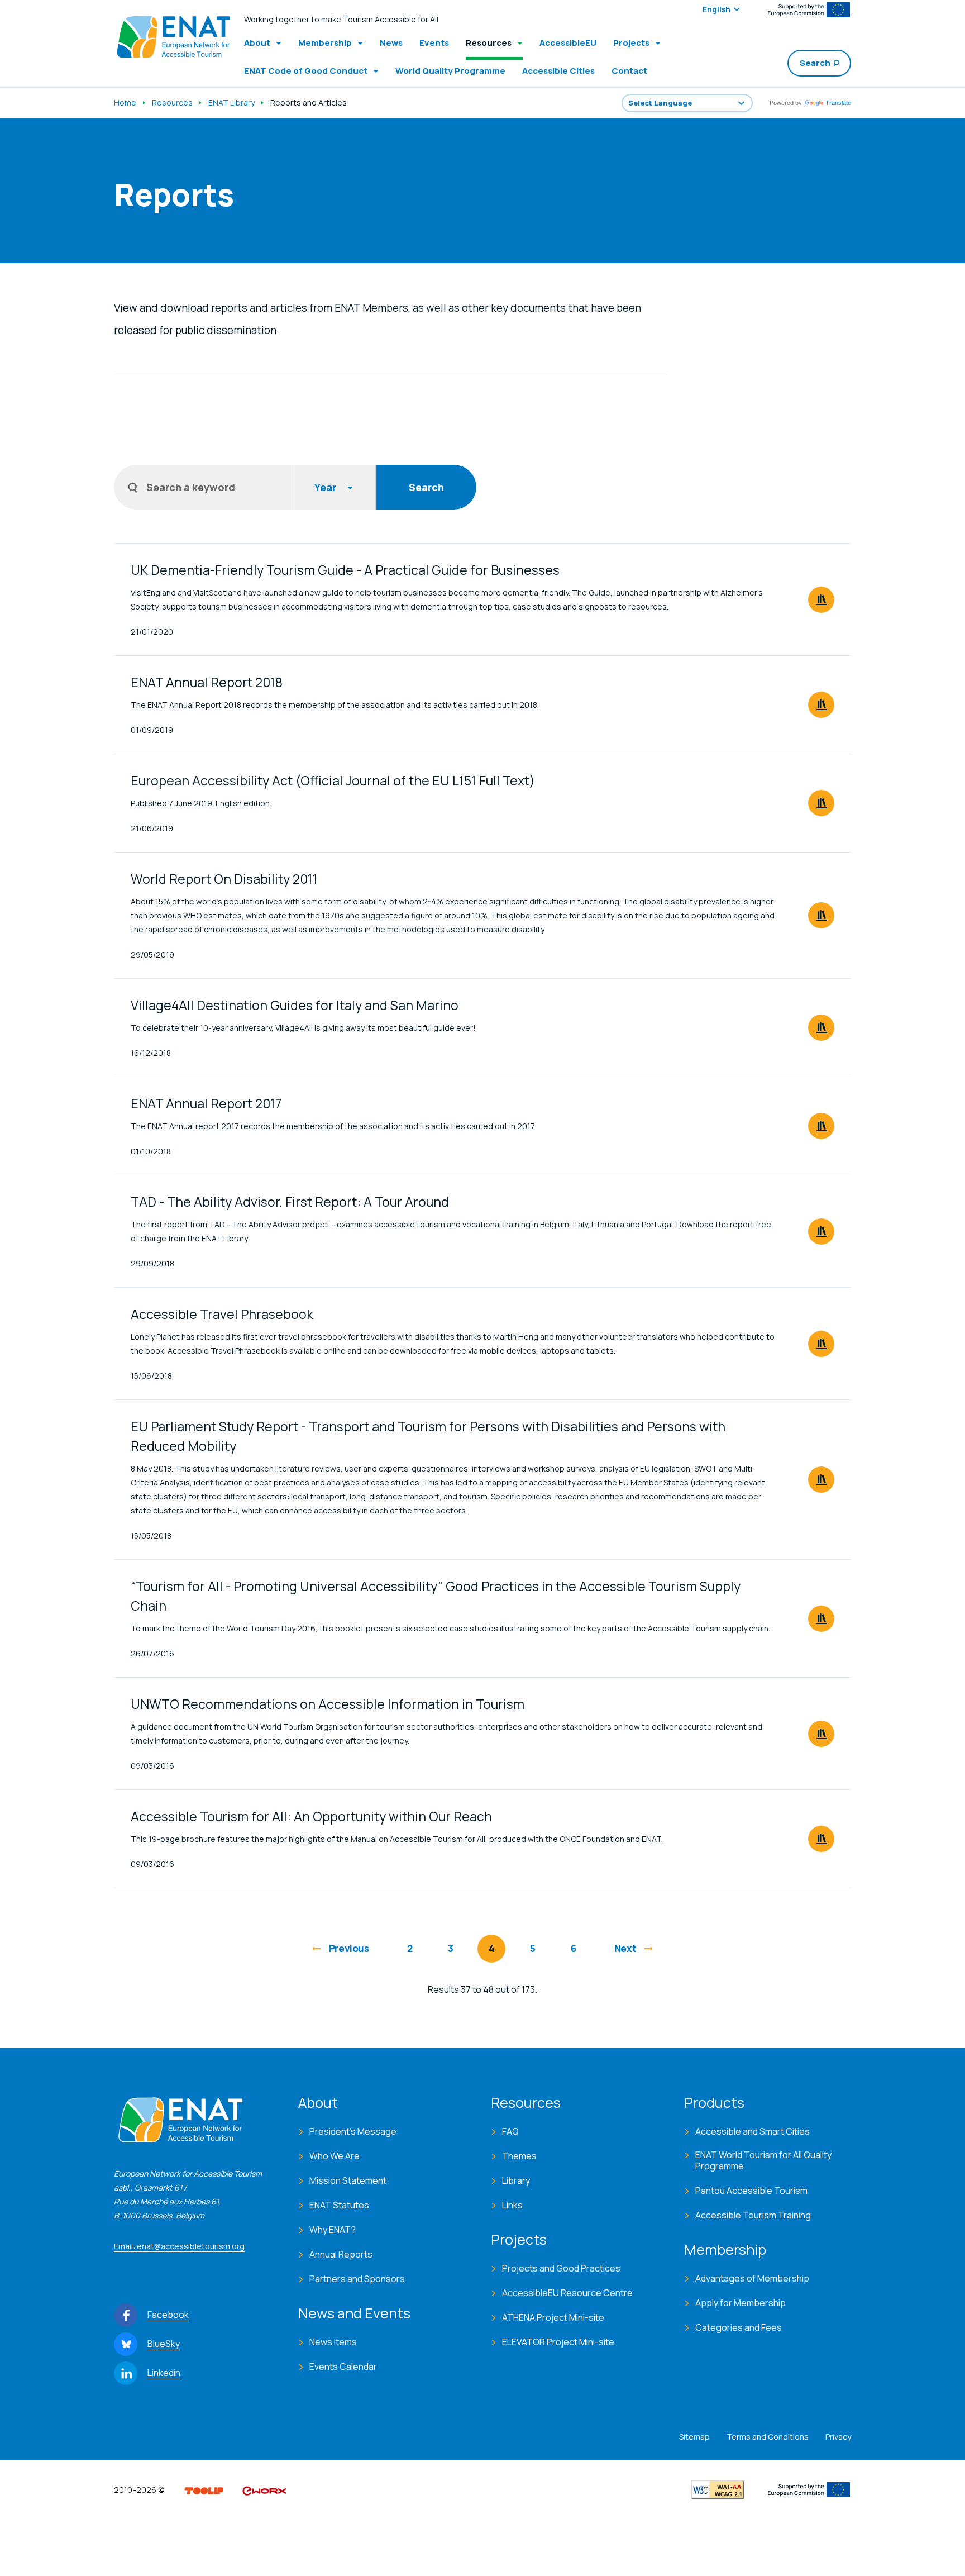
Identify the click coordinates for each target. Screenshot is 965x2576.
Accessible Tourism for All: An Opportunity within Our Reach (311, 1816)
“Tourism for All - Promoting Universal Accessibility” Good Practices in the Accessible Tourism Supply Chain (436, 1596)
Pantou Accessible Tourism (751, 2191)
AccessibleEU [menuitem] (568, 43)
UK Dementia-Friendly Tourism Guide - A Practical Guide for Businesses (345, 570)
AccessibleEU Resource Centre (567, 2293)
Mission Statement (348, 2180)
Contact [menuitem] (629, 71)
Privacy (838, 2437)
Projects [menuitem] (631, 43)
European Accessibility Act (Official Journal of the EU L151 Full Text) (333, 780)
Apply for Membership (741, 2303)
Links (512, 2205)
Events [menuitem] (434, 43)
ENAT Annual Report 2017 (206, 1103)
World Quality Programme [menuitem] (450, 71)
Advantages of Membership (752, 2278)
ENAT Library (231, 103)
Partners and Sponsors (357, 2279)
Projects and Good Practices (561, 2268)
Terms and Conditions (768, 2437)
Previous (349, 1948)
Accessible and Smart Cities (753, 2131)
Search (815, 63)
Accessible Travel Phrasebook (222, 1314)
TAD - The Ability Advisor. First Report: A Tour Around (290, 1202)
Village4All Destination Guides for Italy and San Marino (295, 1005)
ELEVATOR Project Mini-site (558, 2342)
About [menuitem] (257, 43)
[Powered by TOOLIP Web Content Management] (204, 2489)
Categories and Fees (739, 2327)
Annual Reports (341, 2254)
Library (516, 2180)
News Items (333, 2342)
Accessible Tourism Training (753, 2215)
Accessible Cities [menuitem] (558, 71)
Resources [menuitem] (489, 43)
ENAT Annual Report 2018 (207, 682)
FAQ (510, 2131)
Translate (838, 103)
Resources (172, 103)
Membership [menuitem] (325, 43)
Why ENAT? (333, 2230)
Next (625, 1948)
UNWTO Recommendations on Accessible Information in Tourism (328, 1704)
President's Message (353, 2131)
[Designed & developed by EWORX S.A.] (264, 2489)
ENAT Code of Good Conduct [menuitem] (306, 71)
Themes (519, 2156)
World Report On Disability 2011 (224, 879)
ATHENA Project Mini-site (553, 2317)
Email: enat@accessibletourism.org (179, 2246)
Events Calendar (343, 2367)
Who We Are (335, 2156)
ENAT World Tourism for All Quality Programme (763, 2160)
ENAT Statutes (339, 2205)
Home (125, 103)
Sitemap (694, 2437)
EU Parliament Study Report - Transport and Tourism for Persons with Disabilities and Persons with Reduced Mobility (428, 1436)
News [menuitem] (391, 43)
